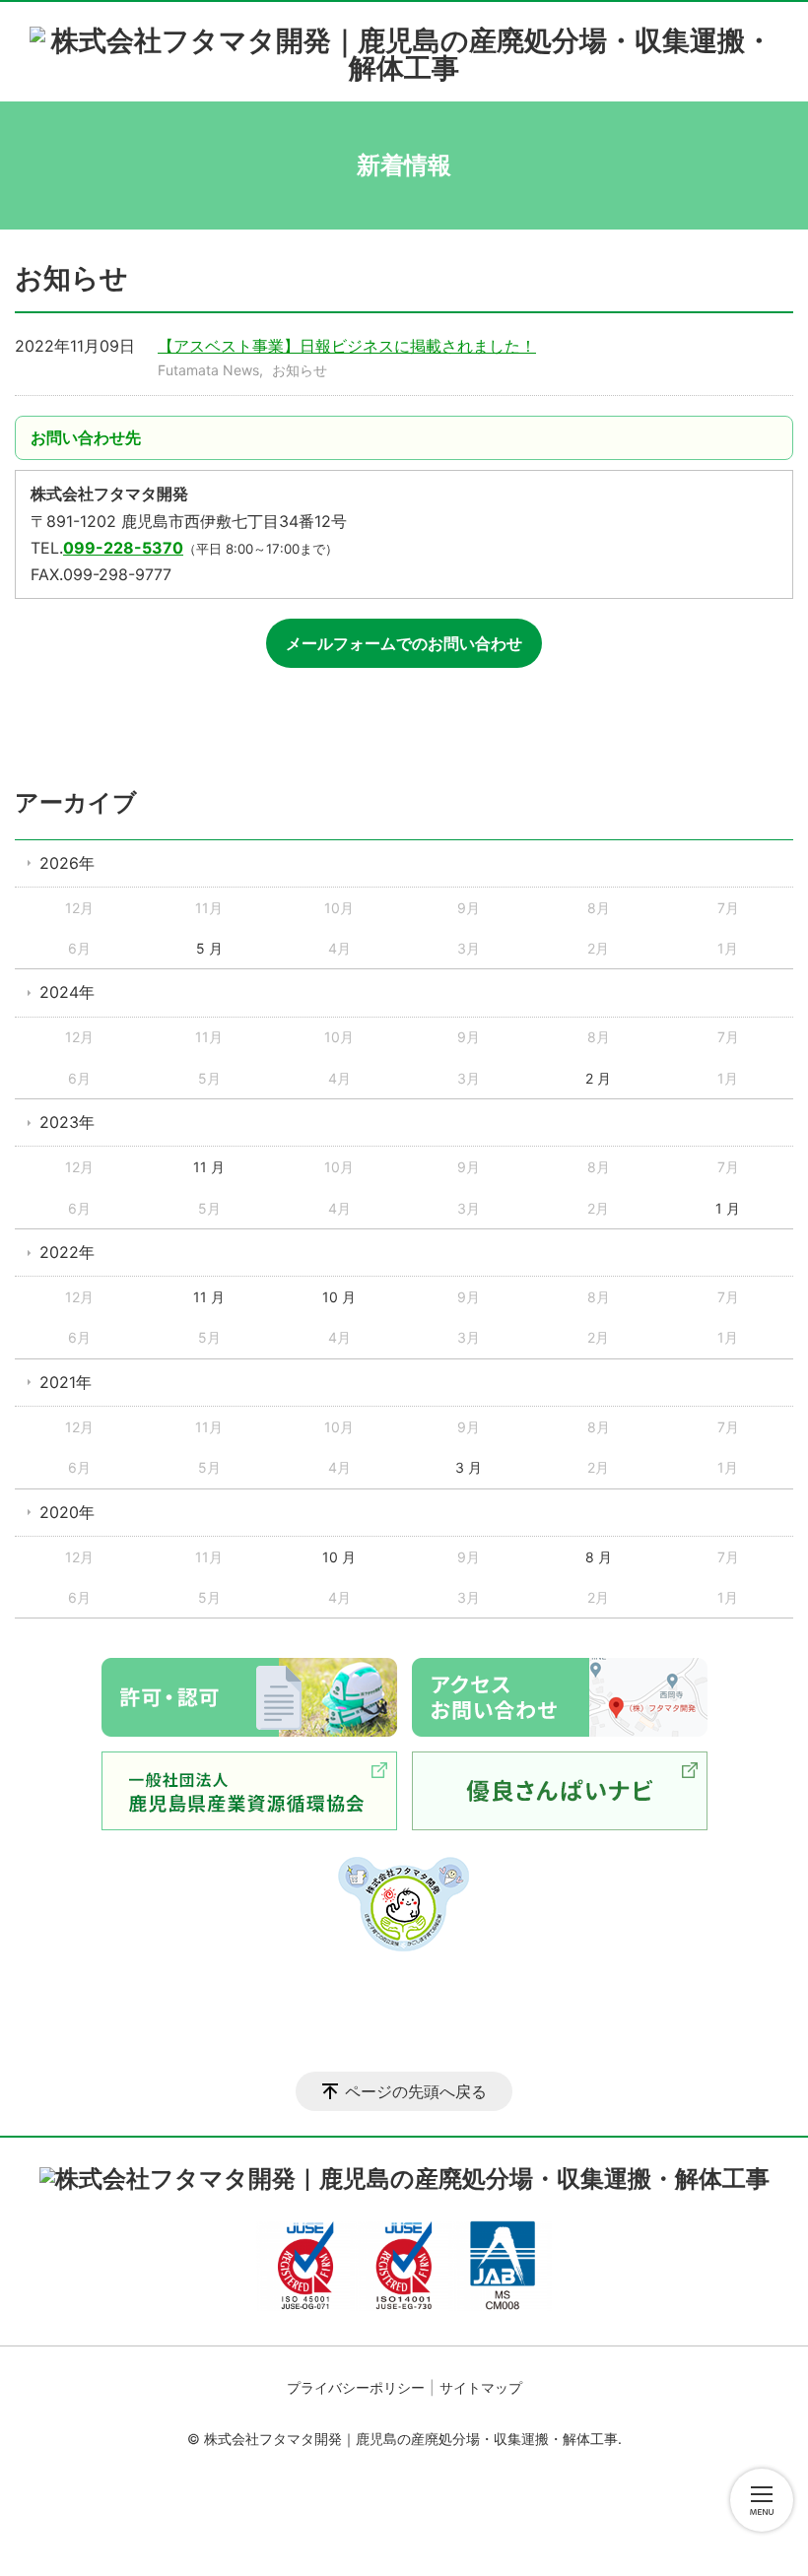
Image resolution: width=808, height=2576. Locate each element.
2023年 (67, 1122)
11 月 (209, 1167)
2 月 (598, 1078)
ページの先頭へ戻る (416, 2091)
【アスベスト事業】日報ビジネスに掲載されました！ (347, 346)
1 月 (728, 1208)
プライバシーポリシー (356, 2387)
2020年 (67, 1512)
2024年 (67, 992)
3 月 (469, 1467)
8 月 (599, 1557)
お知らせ (300, 370)
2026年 (67, 863)
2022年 (67, 1252)
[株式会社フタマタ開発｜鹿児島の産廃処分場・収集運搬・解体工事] (404, 47)
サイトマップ (481, 2387)
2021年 (66, 1382)
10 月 (339, 1297)
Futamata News (208, 370)
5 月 (209, 948)
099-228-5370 (123, 548)
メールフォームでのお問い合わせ (404, 643)
